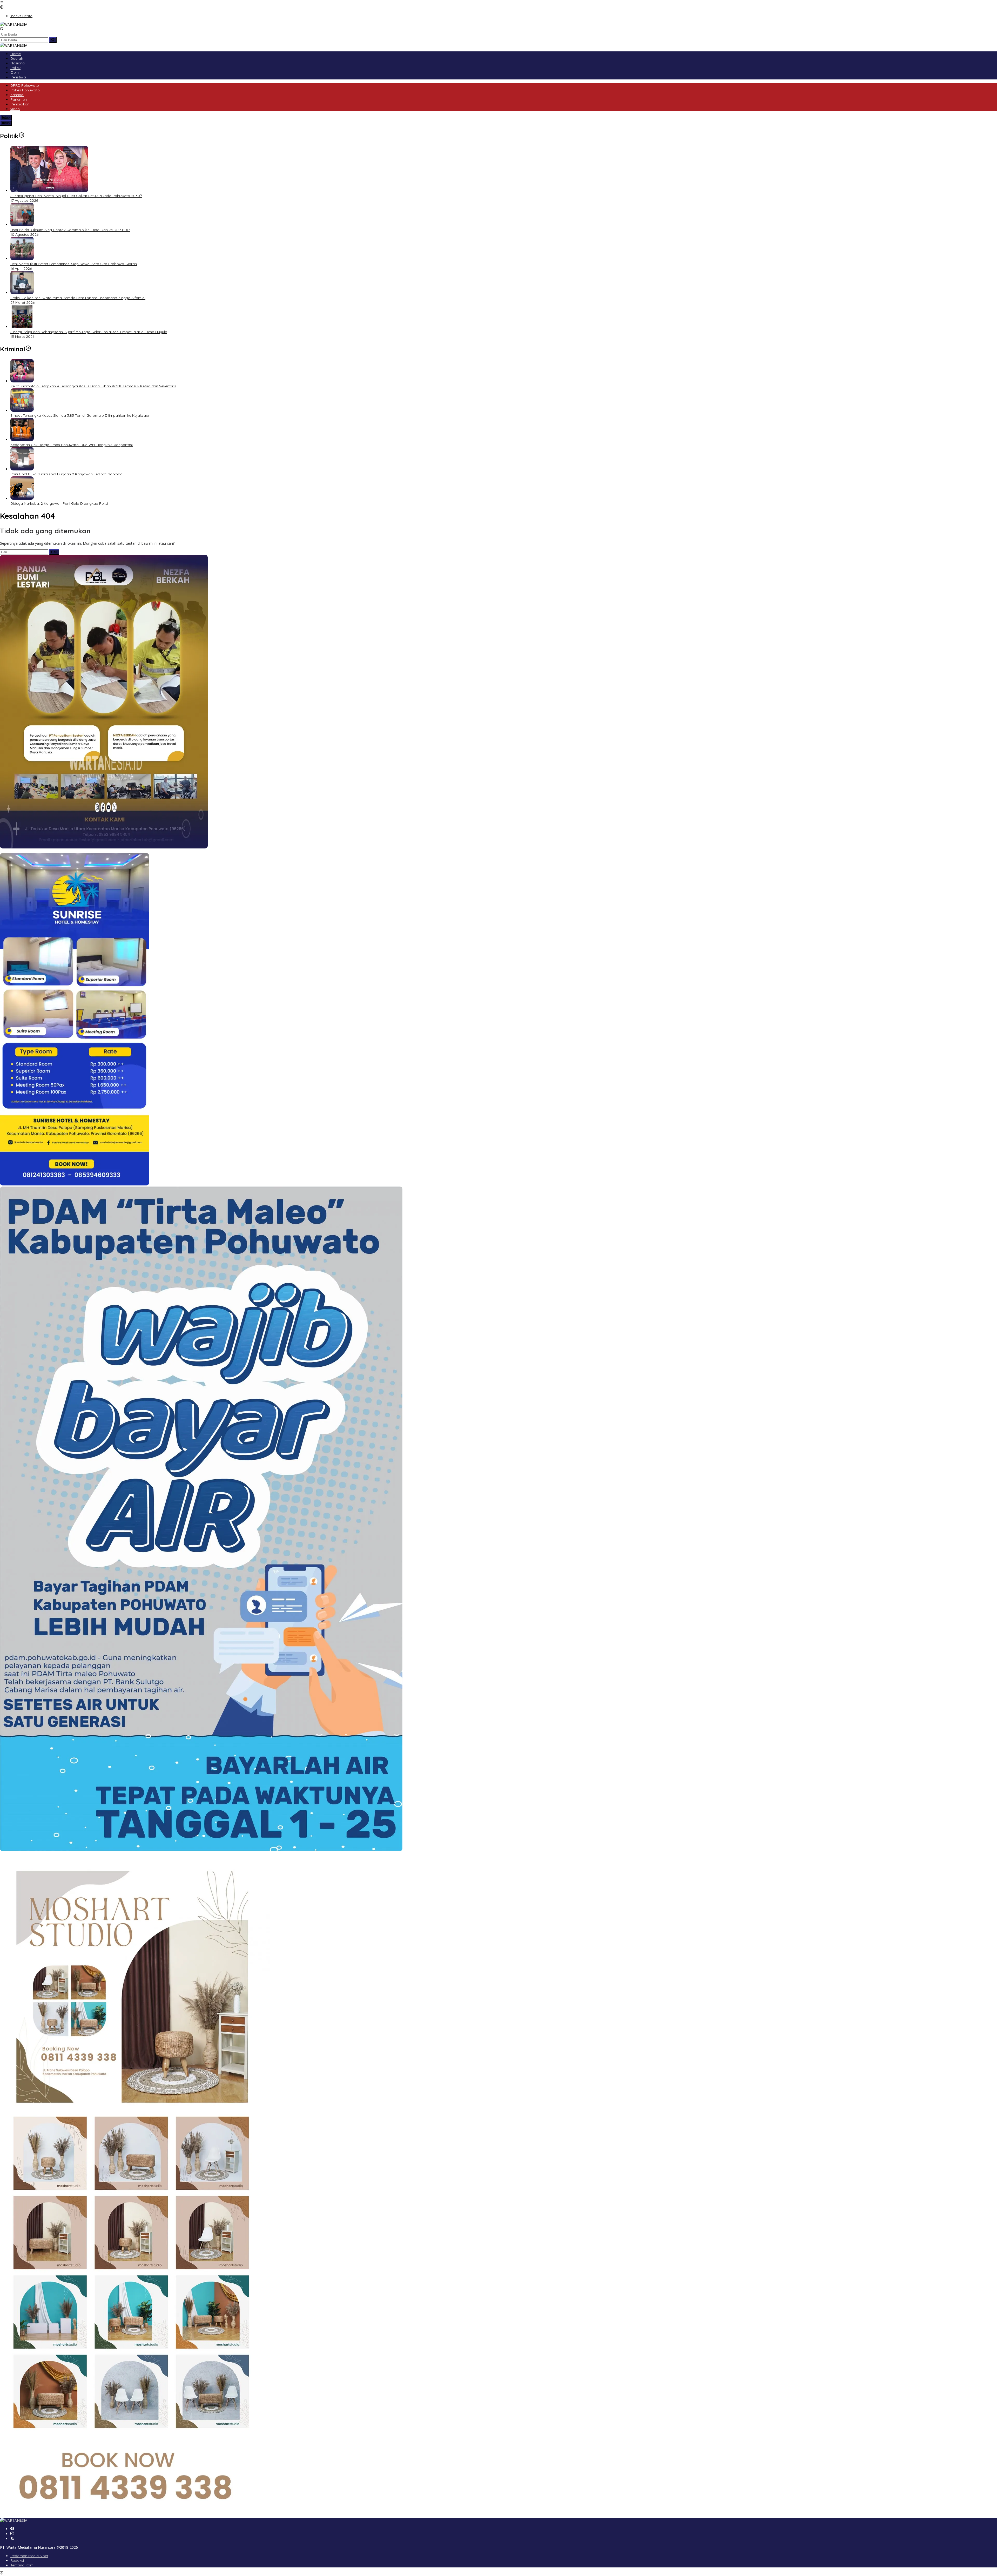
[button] (53, 40)
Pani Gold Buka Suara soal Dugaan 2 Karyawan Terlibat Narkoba (66, 474)
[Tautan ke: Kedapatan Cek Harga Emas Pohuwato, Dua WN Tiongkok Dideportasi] (22, 440)
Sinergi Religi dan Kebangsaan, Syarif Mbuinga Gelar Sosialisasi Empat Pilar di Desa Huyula (89, 332)
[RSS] (12, 2539)
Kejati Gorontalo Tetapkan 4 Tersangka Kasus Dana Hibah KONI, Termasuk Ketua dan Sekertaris (93, 386)
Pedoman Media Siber (29, 2556)
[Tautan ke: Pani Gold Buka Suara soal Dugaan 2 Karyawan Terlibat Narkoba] (22, 469)
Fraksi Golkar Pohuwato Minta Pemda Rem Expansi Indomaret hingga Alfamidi (78, 298)
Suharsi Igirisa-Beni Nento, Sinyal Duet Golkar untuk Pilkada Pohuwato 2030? (76, 196)
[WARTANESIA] (14, 24)
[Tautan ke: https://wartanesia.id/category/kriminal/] (28, 349)
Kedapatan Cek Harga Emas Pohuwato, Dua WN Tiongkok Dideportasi (72, 445)
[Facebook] (12, 2529)
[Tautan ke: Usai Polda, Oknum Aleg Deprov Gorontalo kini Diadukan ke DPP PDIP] (22, 225)
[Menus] (2, 2)
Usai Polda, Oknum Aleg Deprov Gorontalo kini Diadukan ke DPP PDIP (70, 230)
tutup (6, 117)
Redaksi (17, 2560)
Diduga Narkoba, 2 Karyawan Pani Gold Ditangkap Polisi (59, 503)
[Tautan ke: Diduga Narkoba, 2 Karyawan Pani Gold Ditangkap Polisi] (22, 498)
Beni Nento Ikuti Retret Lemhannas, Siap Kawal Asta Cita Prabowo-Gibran (74, 264)
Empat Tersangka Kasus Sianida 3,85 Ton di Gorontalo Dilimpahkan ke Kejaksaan (80, 415)
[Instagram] (12, 2534)
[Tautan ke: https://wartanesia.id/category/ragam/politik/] (22, 136)
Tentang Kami (22, 2565)
